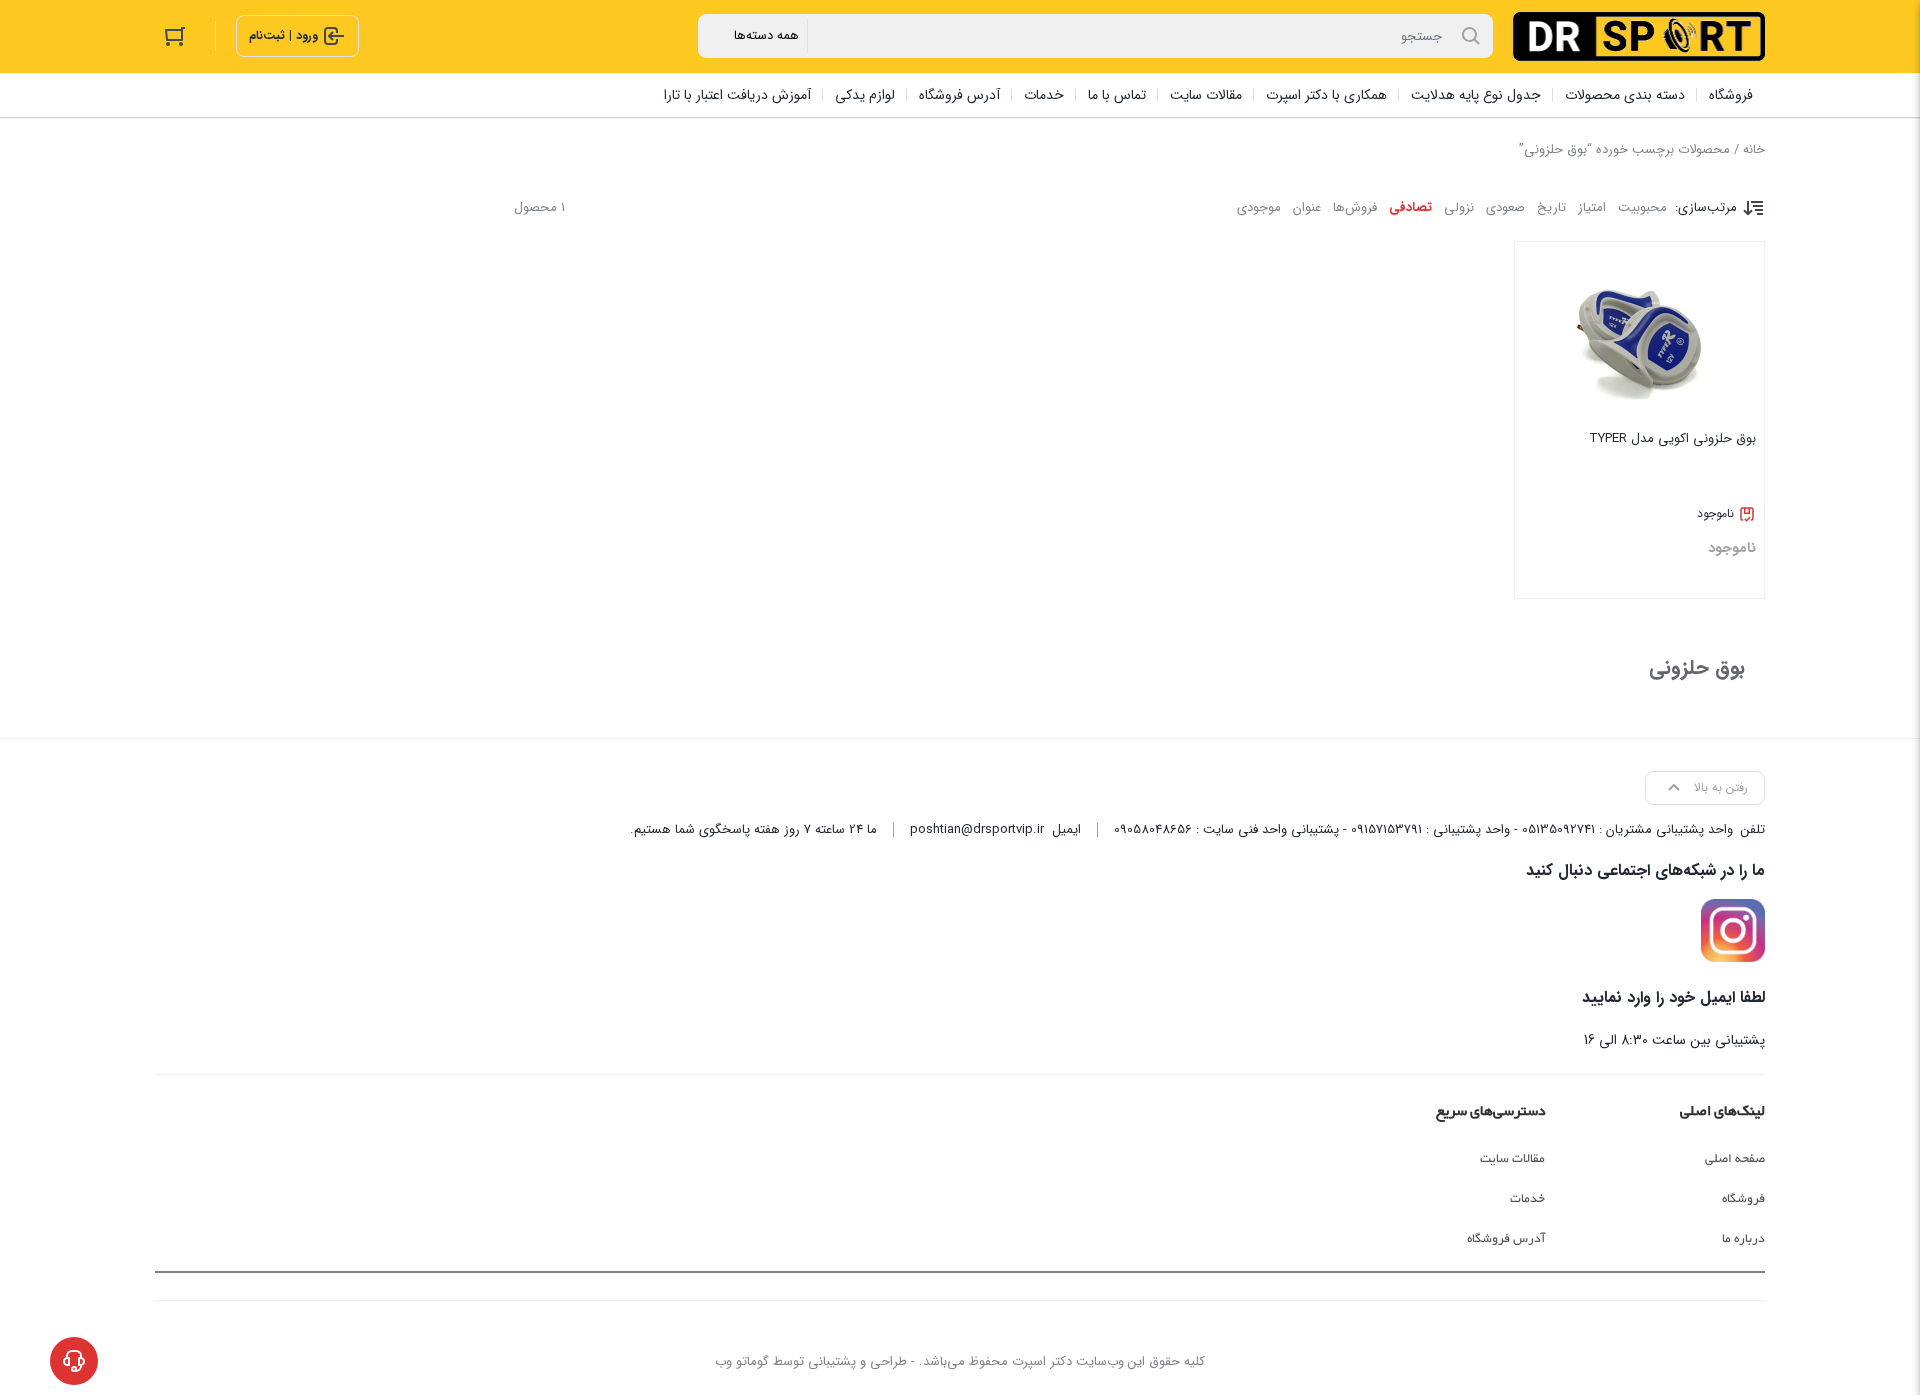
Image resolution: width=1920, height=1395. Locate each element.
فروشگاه (1743, 1199)
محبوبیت (1642, 207)
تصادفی (1410, 207)
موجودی (1259, 207)
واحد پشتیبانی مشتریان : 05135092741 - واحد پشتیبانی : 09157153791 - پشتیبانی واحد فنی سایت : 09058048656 (1423, 829)
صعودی (1505, 207)
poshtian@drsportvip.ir (977, 829)
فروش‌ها (1355, 207)
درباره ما (1743, 1239)
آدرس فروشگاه (1506, 1239)
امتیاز (1592, 207)
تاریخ (1551, 207)
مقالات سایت (1512, 1159)
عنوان (1307, 207)
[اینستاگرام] (1733, 931)
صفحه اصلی (1735, 1159)
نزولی (1459, 207)
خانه (1754, 149)
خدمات (1527, 1199)
